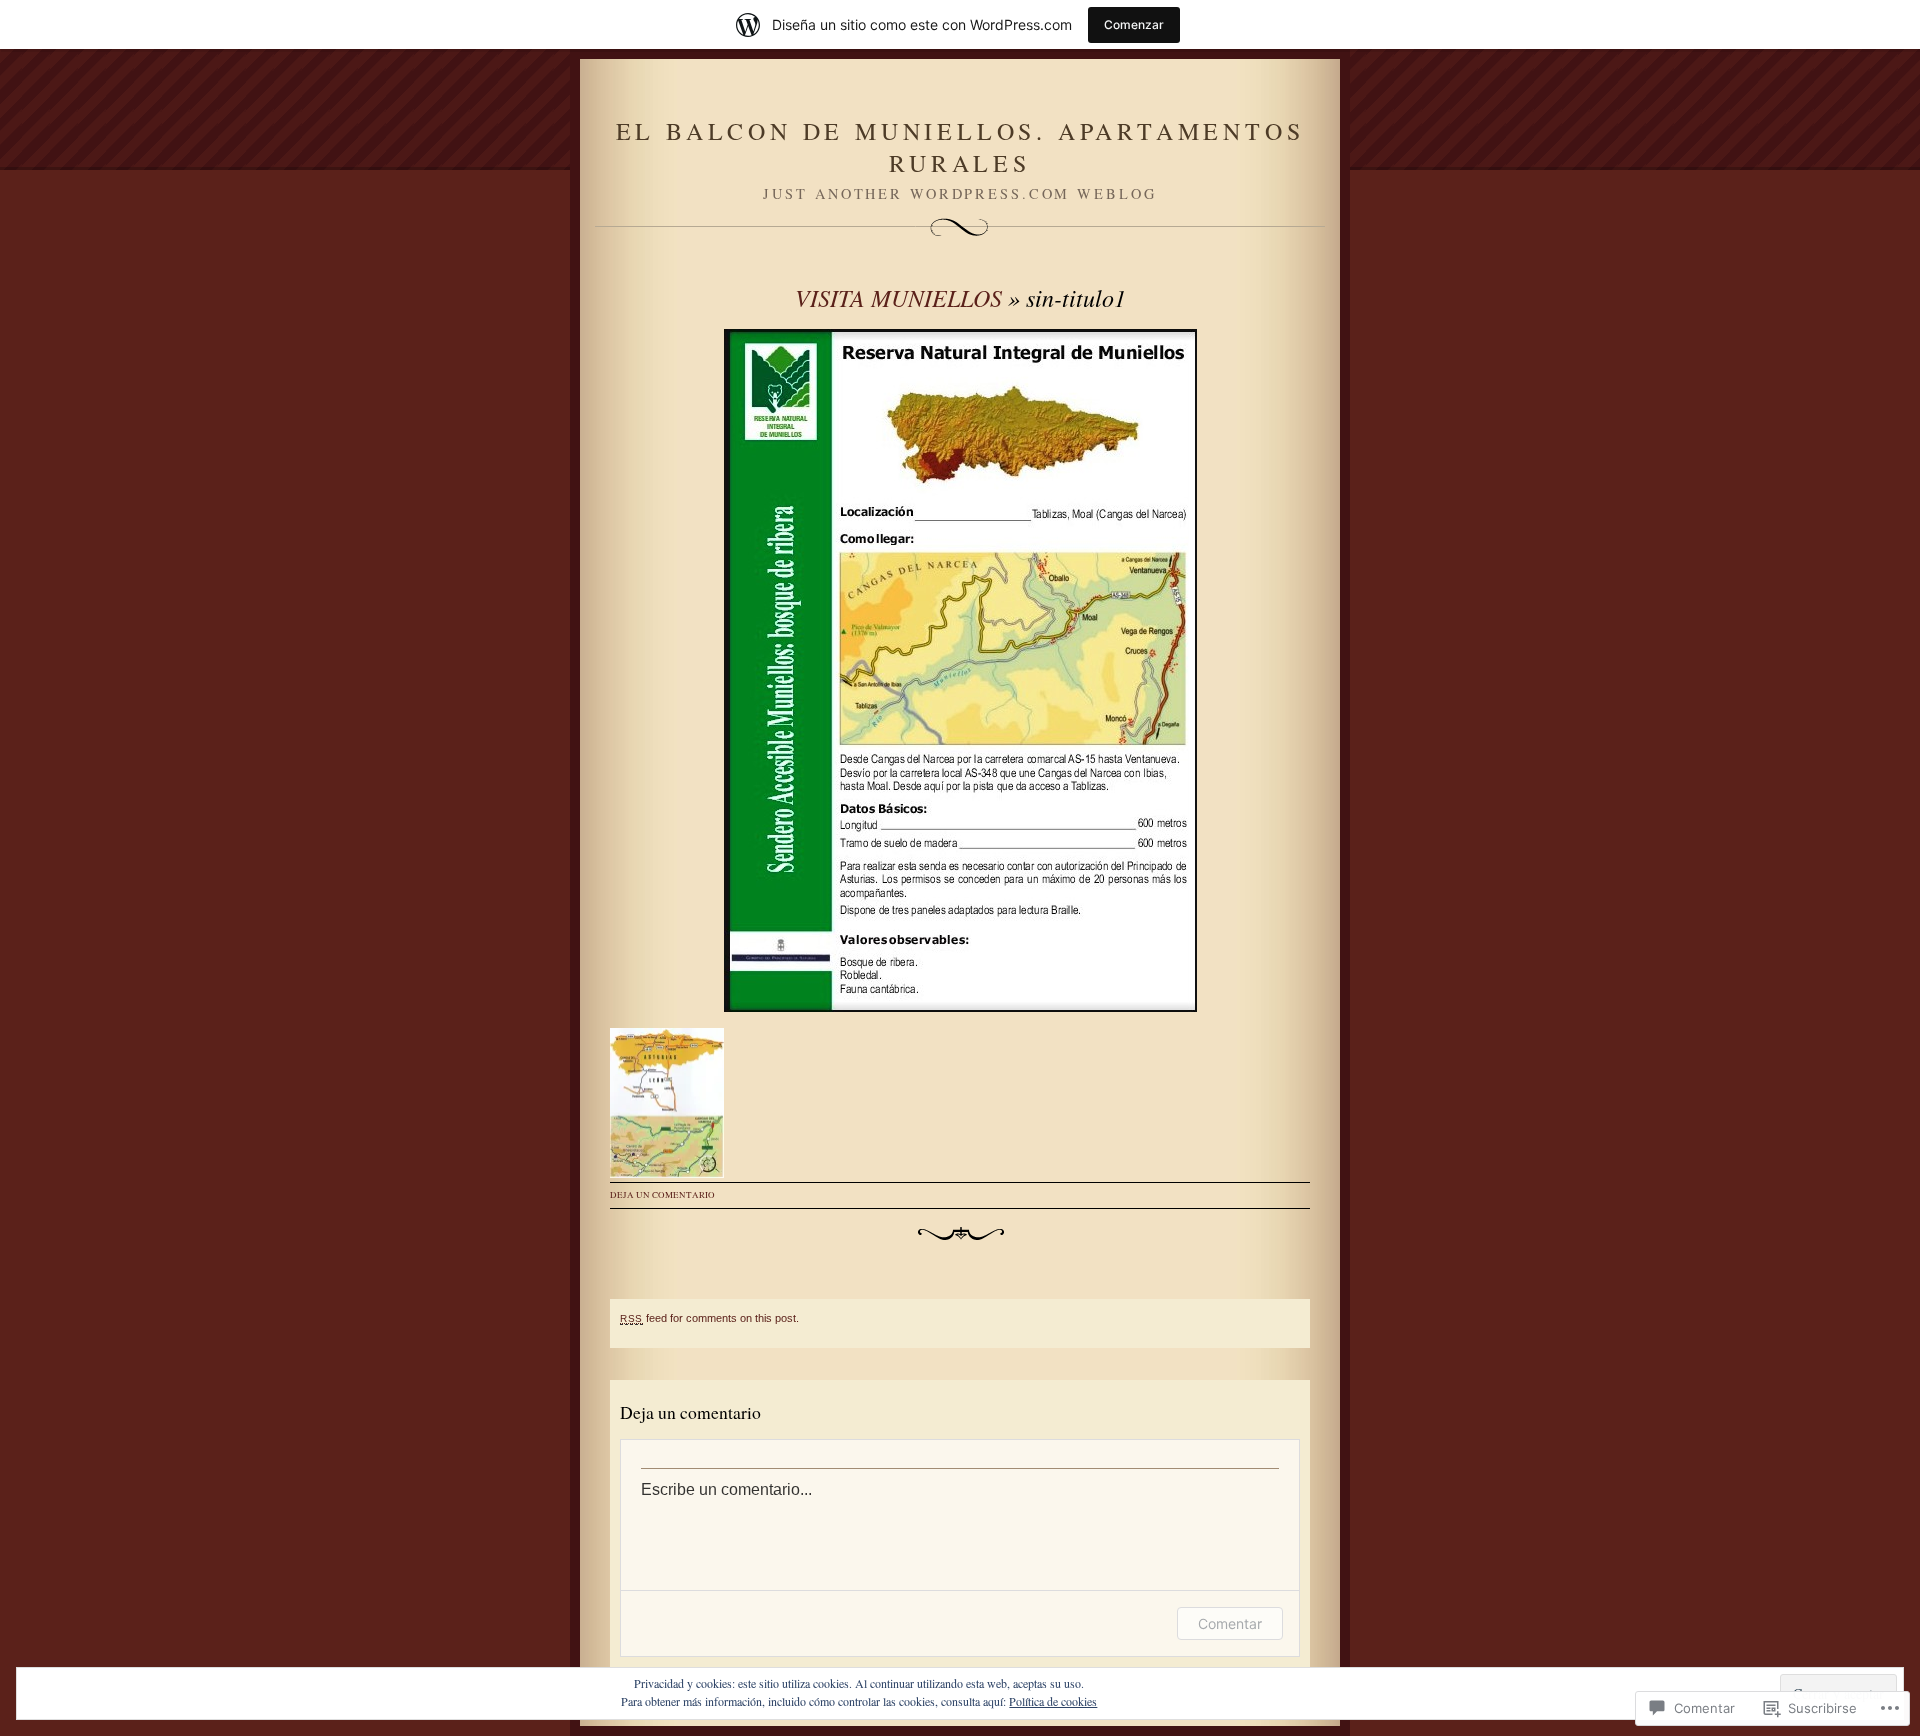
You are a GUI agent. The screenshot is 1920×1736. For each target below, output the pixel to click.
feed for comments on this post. (709, 1318)
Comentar (1230, 1623)
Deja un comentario (662, 1195)
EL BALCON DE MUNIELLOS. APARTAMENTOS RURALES (960, 147)
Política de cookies (1053, 1701)
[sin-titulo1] (960, 670)
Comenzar (1134, 24)
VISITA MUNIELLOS (898, 297)
